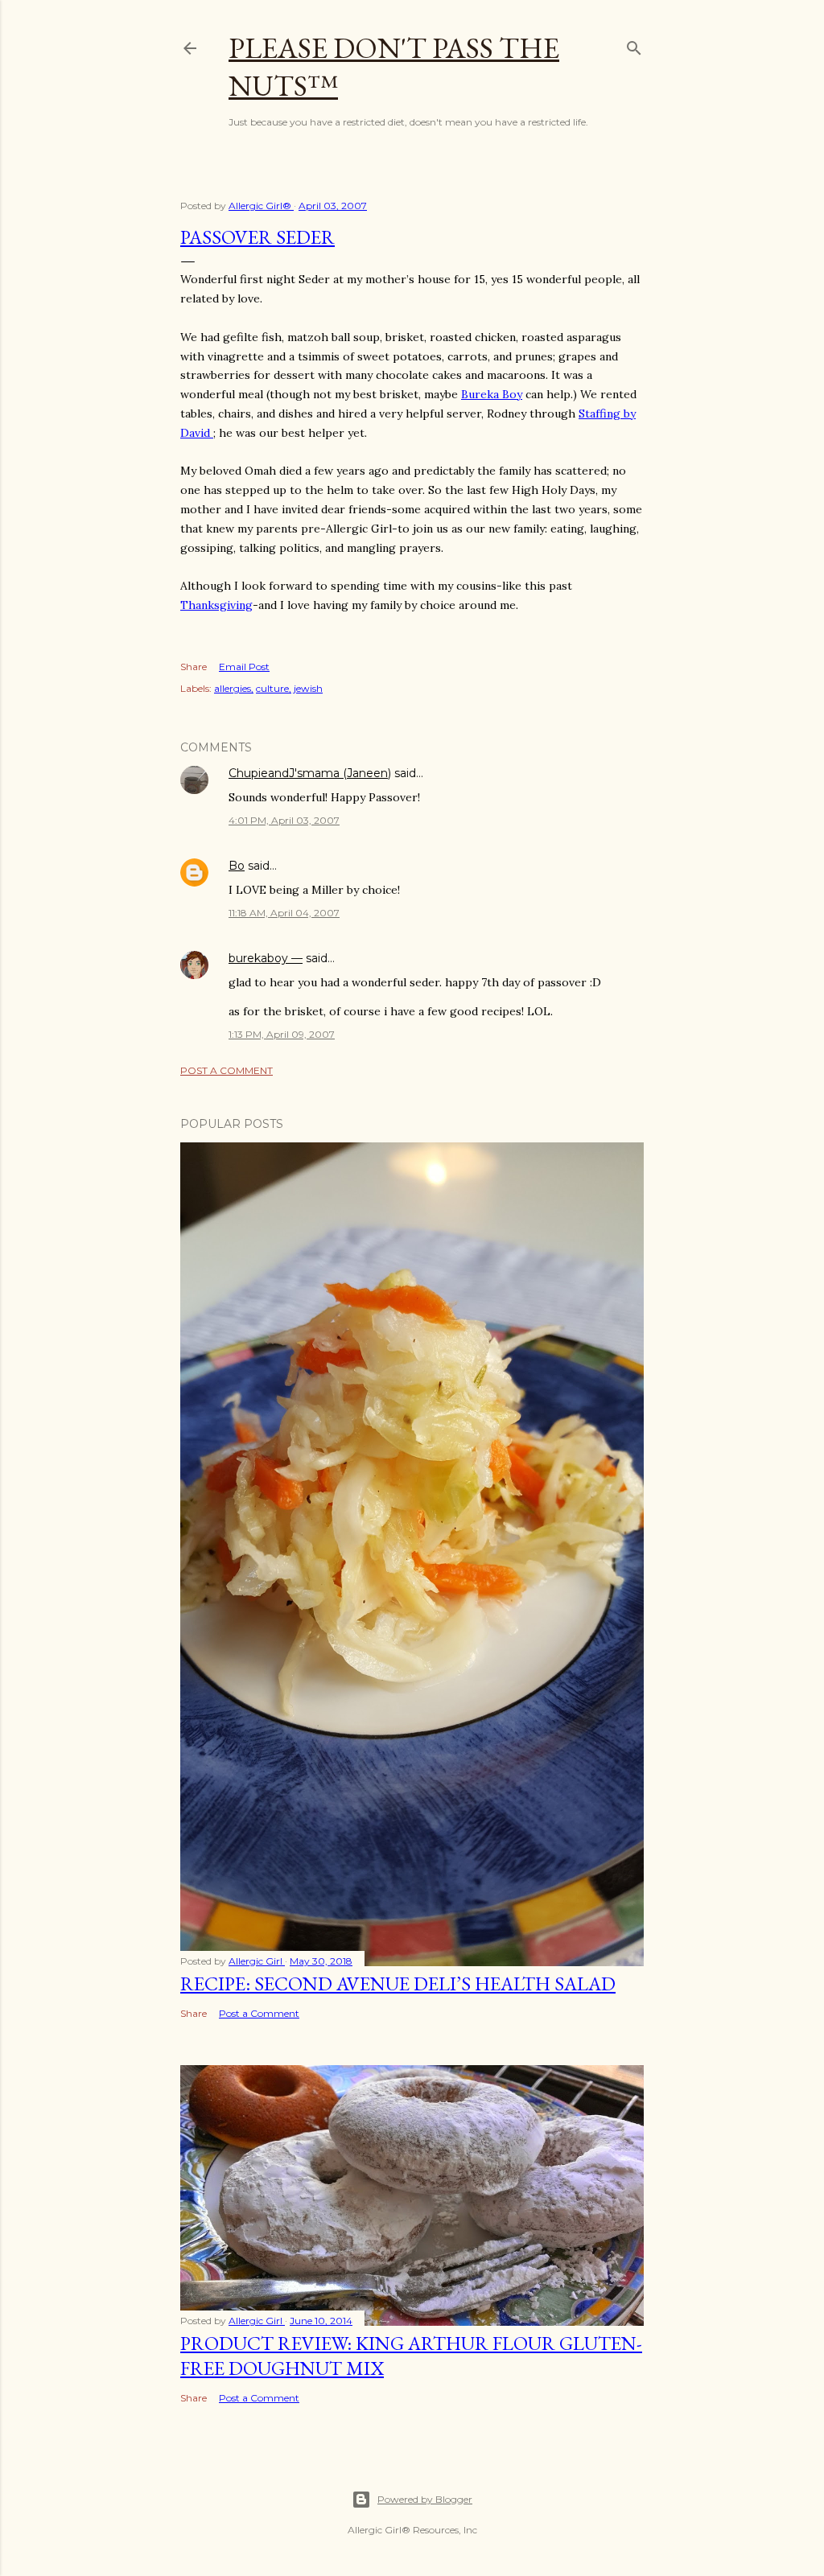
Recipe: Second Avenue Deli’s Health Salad (398, 1983)
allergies (233, 688)
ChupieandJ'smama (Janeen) (310, 773)
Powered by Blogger (425, 2499)
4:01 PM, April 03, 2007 (284, 820)
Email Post (244, 667)
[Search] (634, 45)
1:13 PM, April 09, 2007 (282, 1034)
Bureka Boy (492, 394)
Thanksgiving (216, 605)
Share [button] (194, 667)
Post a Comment (227, 1070)
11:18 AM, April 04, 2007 (284, 913)
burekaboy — (266, 958)
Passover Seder (257, 237)
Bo (237, 866)
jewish (308, 688)
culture (272, 688)
